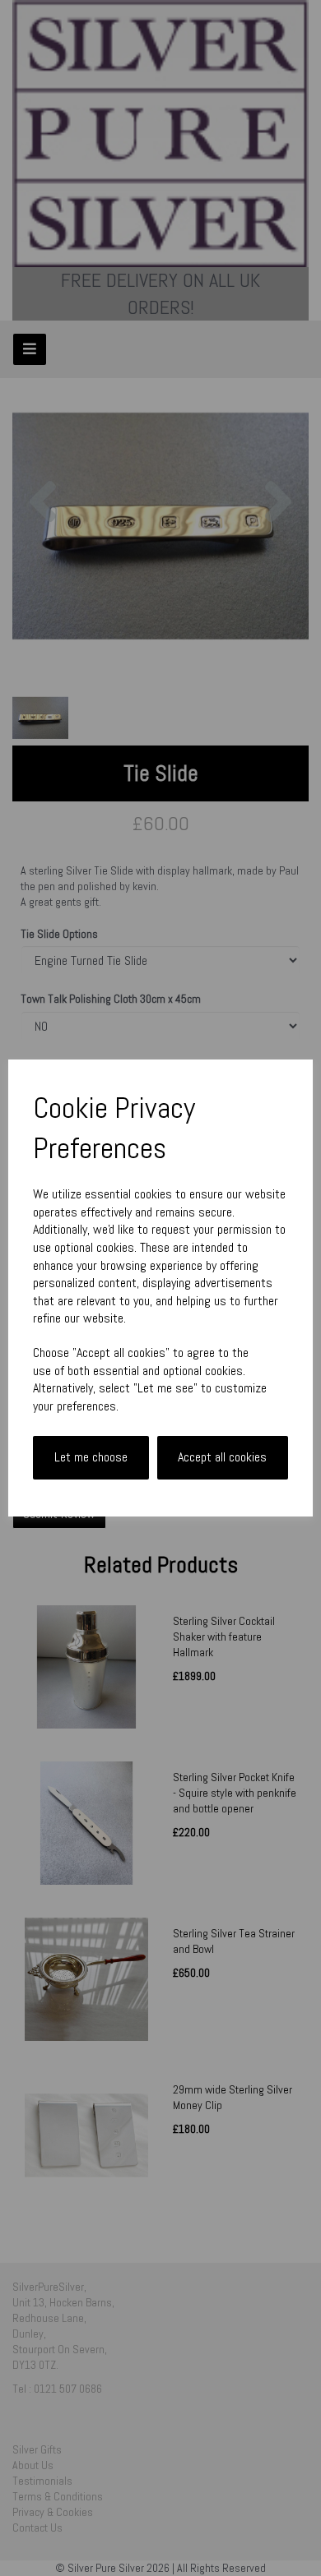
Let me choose (91, 1457)
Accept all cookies (222, 1457)
